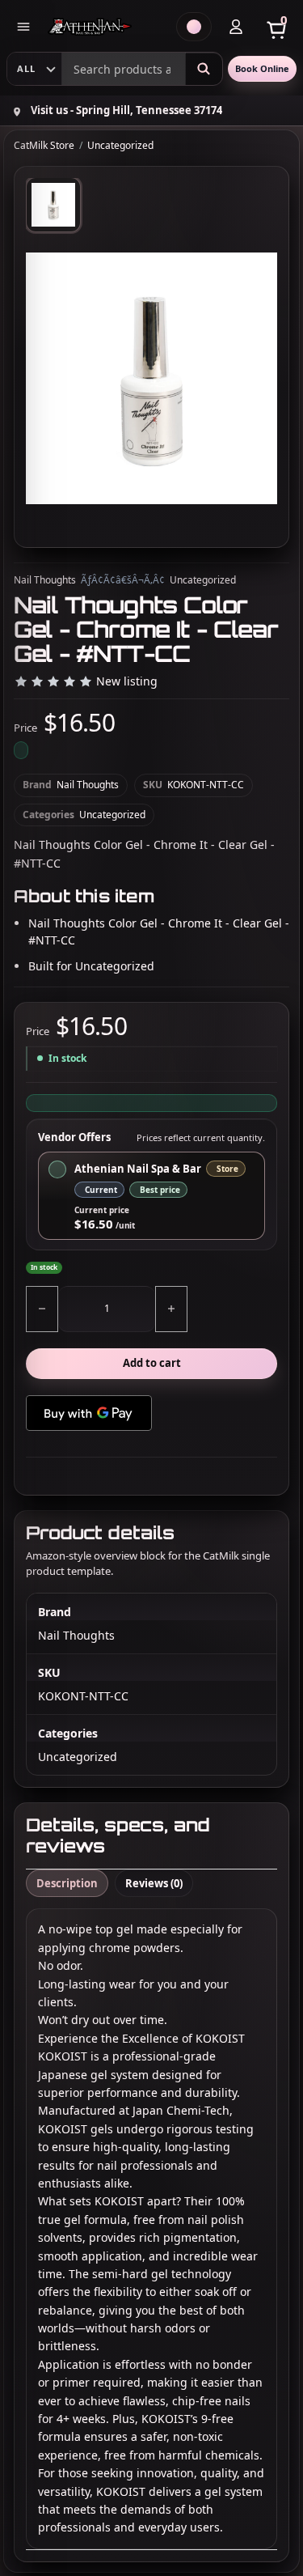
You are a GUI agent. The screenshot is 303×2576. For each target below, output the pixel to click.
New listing (127, 682)
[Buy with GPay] (89, 1413)
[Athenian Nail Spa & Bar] (106, 27)
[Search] (204, 69)
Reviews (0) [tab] (154, 1883)
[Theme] (194, 27)
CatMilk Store (44, 146)
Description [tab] (67, 1883)
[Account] (236, 27)
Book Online (262, 68)
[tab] (53, 205)
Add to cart (152, 1363)
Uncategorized (120, 146)
